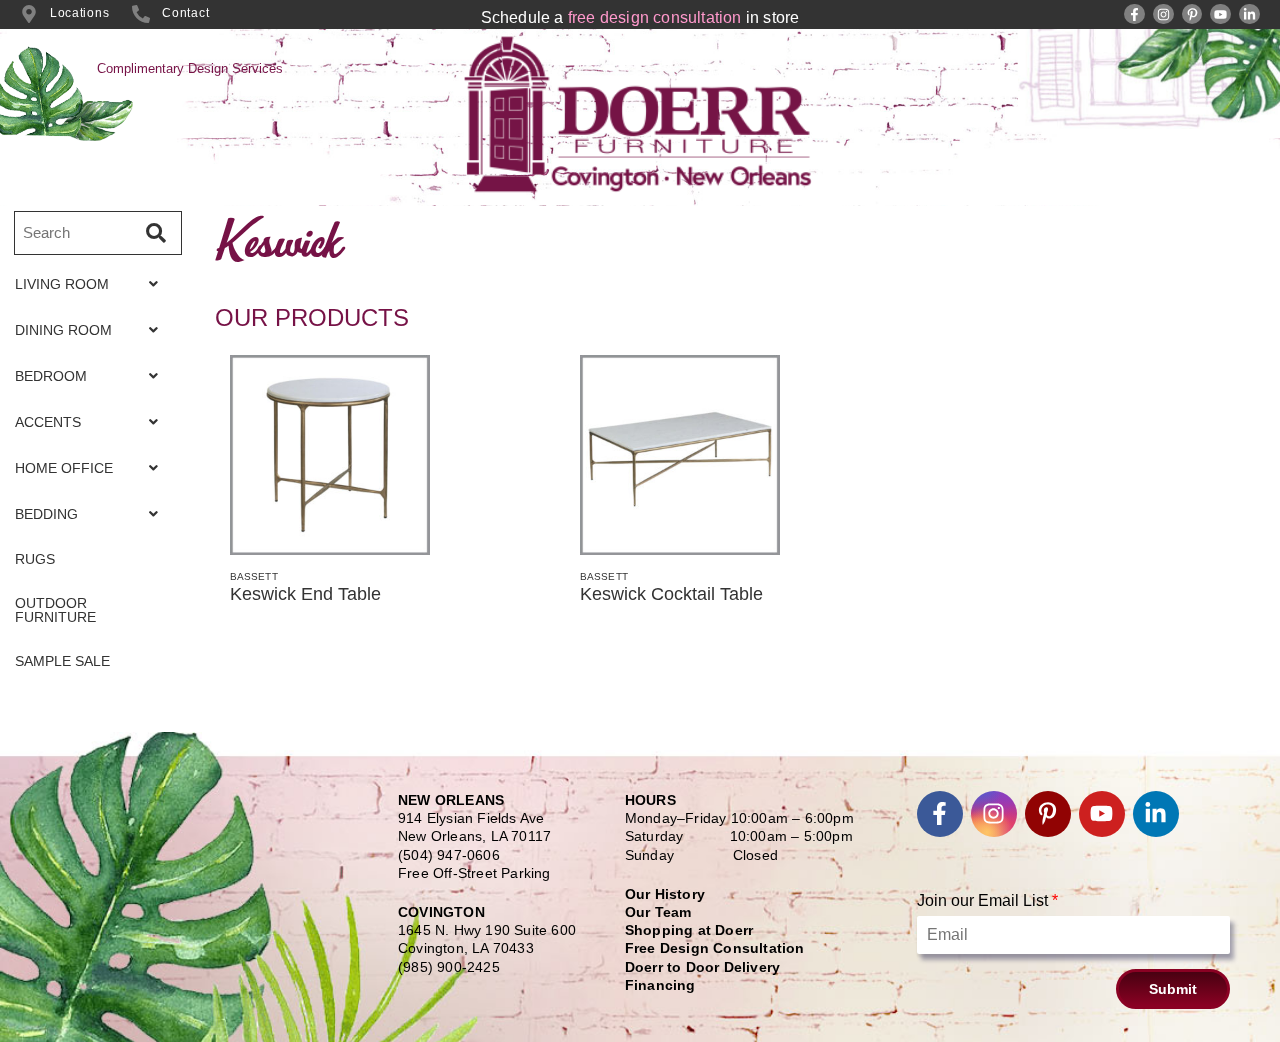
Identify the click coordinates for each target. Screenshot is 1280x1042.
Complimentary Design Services (190, 68)
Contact (185, 13)
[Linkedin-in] (1249, 14)
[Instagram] (1163, 14)
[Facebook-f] (1134, 14)
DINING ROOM (63, 330)
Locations (79, 13)
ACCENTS (48, 422)
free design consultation (655, 17)
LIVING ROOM (62, 284)
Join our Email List (987, 900)
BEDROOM (51, 376)
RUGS (35, 559)
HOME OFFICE (64, 468)
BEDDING (46, 514)
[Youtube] (1220, 14)
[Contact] (141, 14)
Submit (1173, 989)
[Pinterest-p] (1192, 14)
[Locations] (29, 14)
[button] (92, 284)
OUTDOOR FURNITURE (55, 610)
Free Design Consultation (715, 948)
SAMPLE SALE (62, 661)
